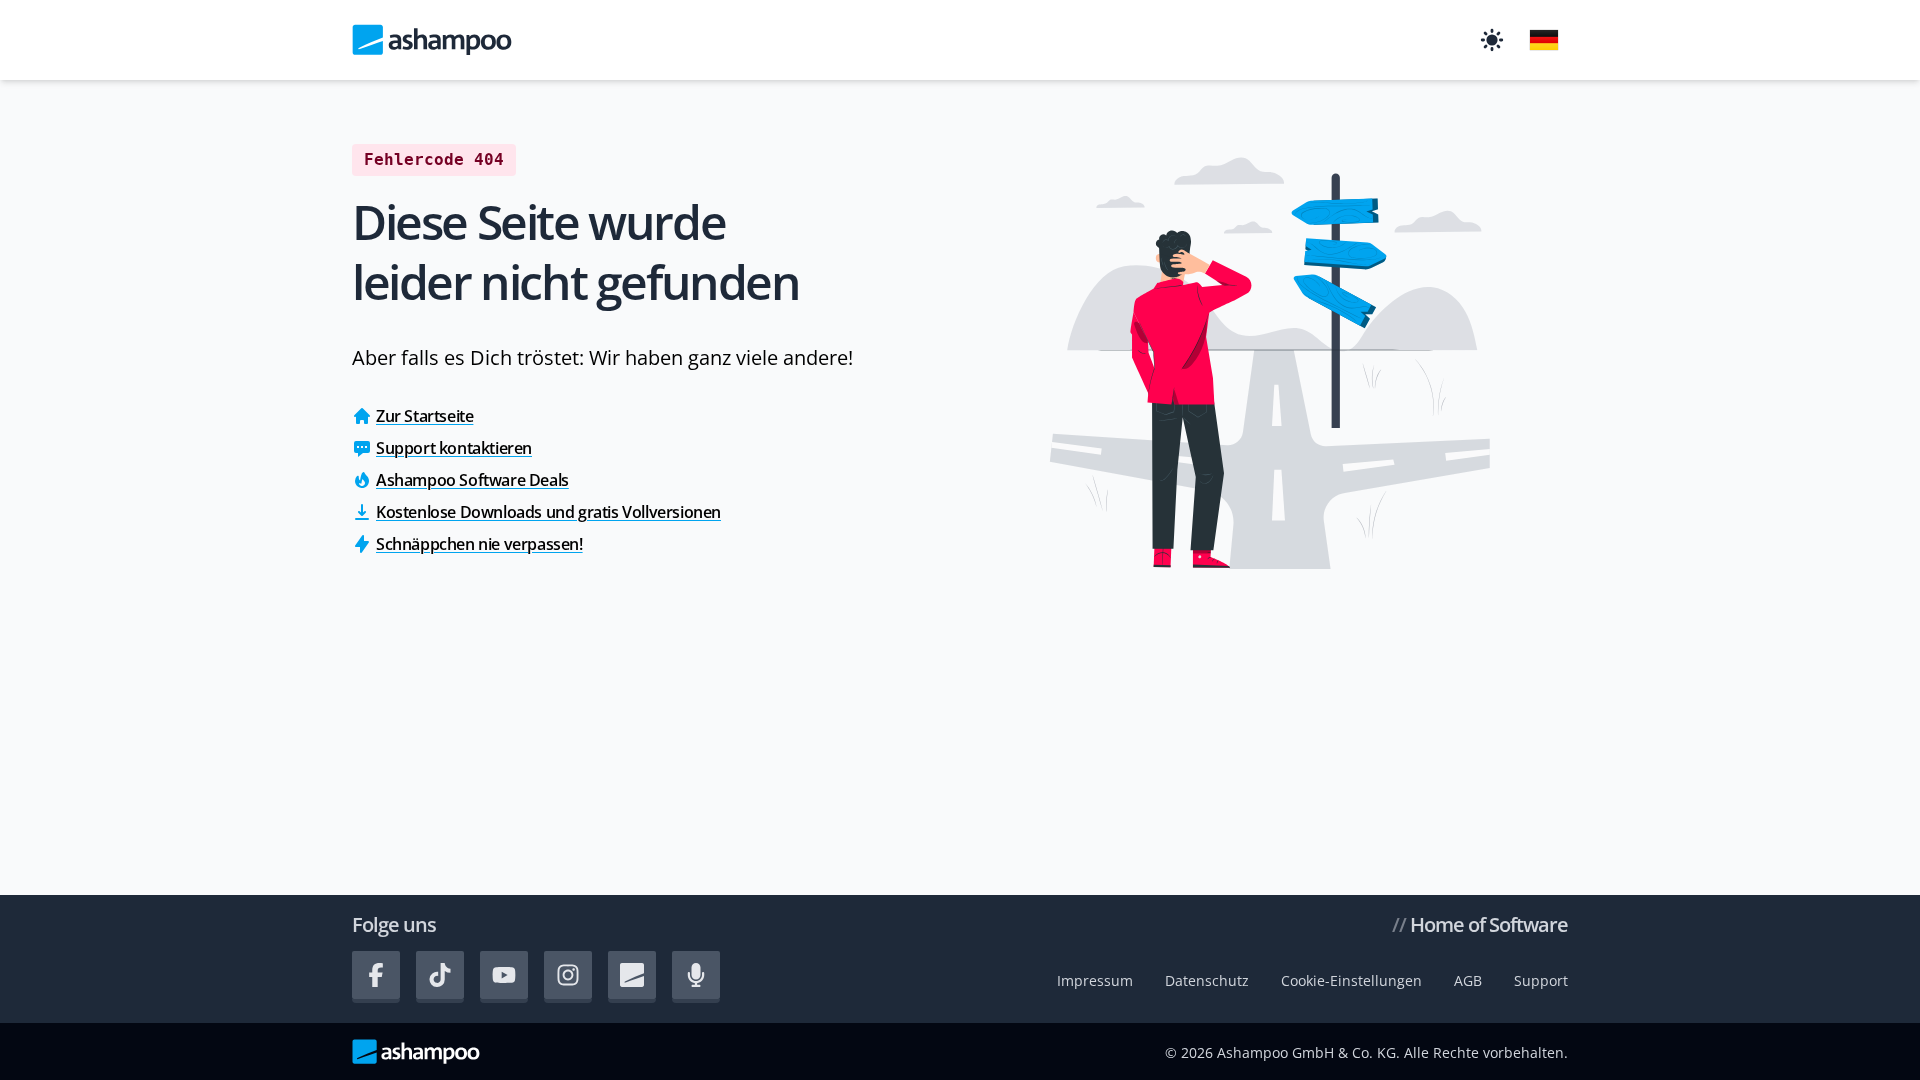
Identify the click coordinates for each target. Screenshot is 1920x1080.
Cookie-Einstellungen (1351, 980)
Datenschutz (1207, 980)
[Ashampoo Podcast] (696, 975)
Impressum (1095, 980)
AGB (1468, 980)
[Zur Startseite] (432, 40)
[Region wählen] (1544, 40)
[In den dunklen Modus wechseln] (1492, 40)
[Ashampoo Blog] (632, 975)
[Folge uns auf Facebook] (376, 975)
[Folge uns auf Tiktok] (440, 975)
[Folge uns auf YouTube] (504, 975)
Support (1541, 980)
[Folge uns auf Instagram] (568, 975)
